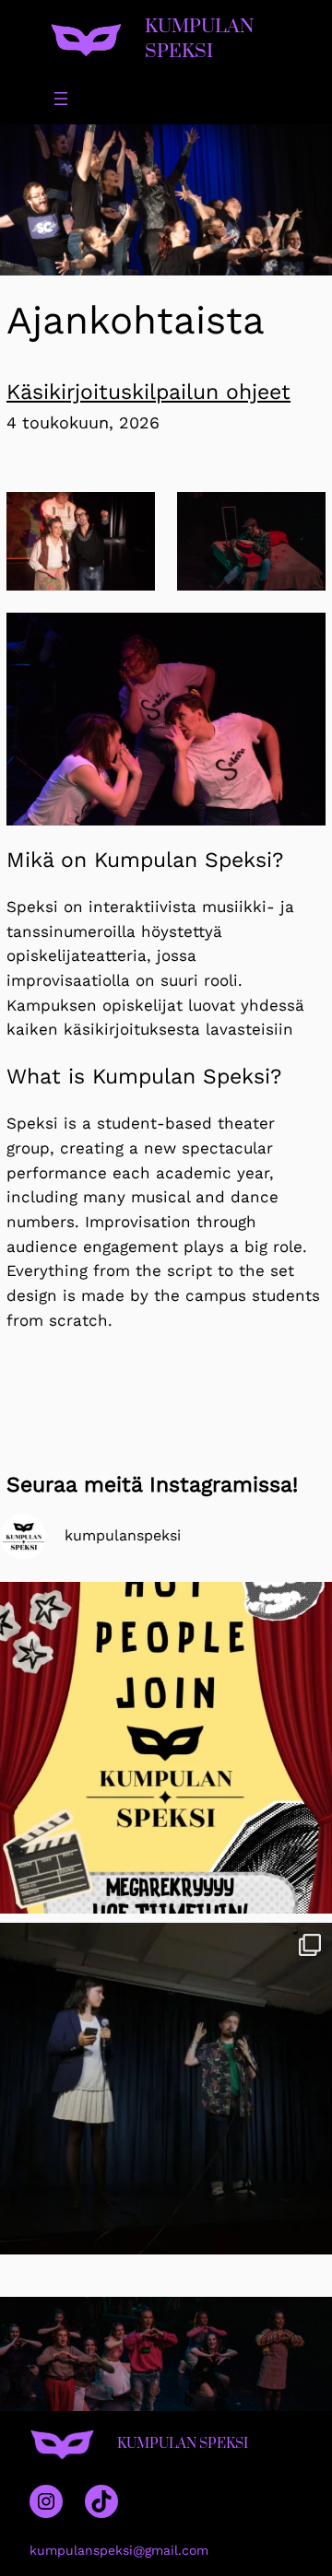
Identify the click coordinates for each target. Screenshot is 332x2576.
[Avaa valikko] (61, 99)
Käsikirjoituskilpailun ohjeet (148, 392)
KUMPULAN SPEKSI (199, 39)
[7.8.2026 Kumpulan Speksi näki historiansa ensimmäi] (166, 2089)
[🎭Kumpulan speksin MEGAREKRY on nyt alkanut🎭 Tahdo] (166, 1748)
